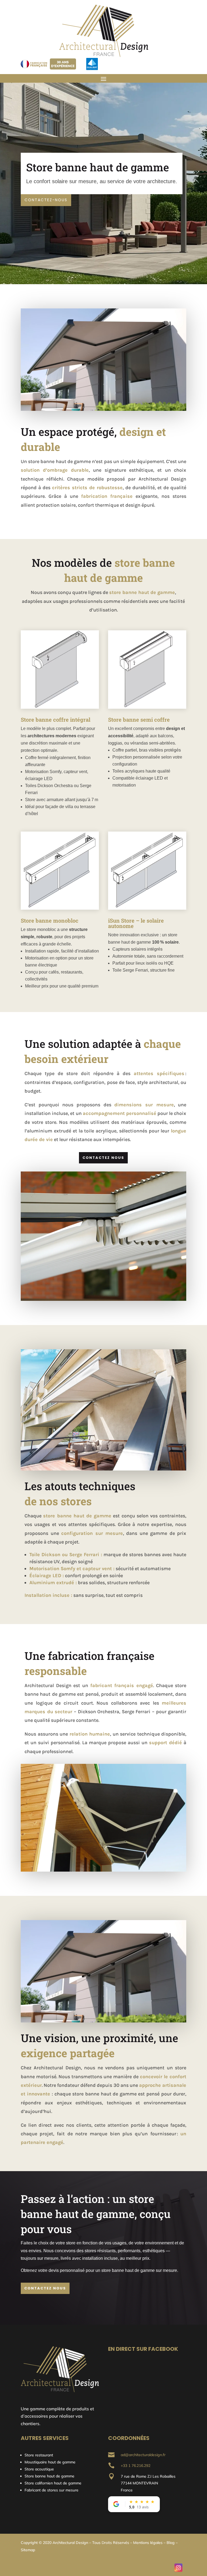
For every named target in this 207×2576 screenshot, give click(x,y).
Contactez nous (103, 1158)
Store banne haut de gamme (49, 2476)
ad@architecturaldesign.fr (143, 2455)
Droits (107, 2543)
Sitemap (28, 2550)
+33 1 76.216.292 (136, 2466)
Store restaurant (39, 2455)
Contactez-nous (46, 200)
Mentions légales (148, 2543)
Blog (171, 2543)
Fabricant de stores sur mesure (51, 2490)
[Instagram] (178, 2568)
